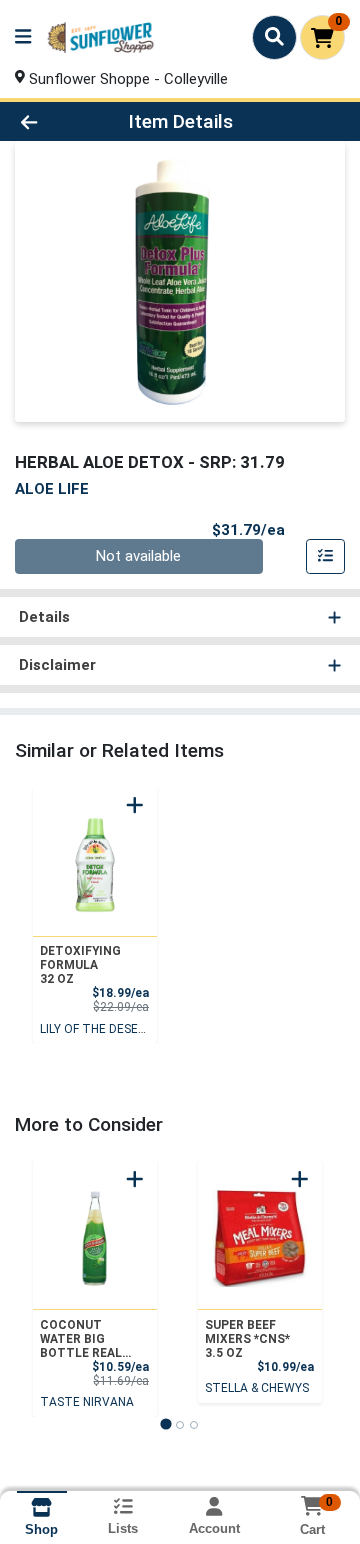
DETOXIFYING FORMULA (80, 965)
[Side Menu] (23, 37)
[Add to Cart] (135, 805)
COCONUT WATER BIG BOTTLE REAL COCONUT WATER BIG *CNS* (81, 1339)
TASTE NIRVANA (87, 1402)
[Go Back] (56, 121)
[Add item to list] (326, 557)
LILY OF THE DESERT (97, 1029)
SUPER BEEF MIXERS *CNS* (247, 1339)
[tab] (165, 1424)
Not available (138, 556)
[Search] (274, 37)
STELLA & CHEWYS (257, 1388)
